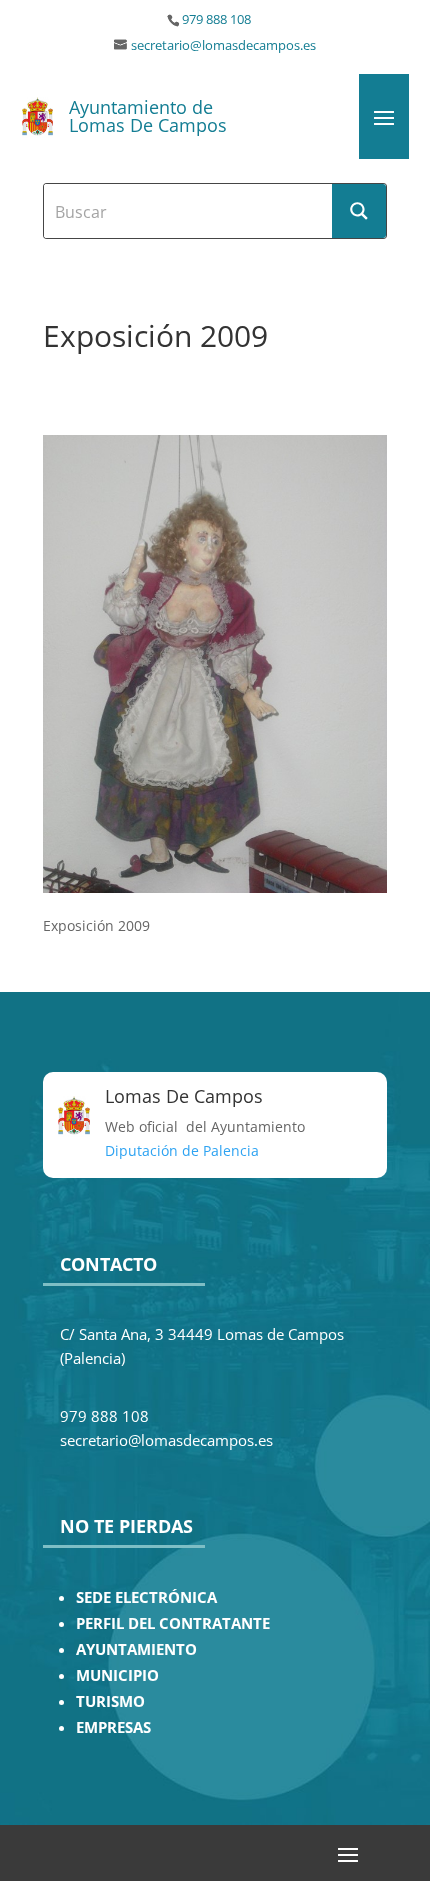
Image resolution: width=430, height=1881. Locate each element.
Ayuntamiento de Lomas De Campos (148, 116)
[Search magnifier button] (359, 211)
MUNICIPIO (117, 1675)
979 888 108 (216, 19)
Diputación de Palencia (182, 1150)
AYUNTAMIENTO (136, 1649)
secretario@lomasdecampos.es (223, 45)
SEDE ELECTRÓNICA (146, 1597)
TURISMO (110, 1701)
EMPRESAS (113, 1727)
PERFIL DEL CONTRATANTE (173, 1623)
